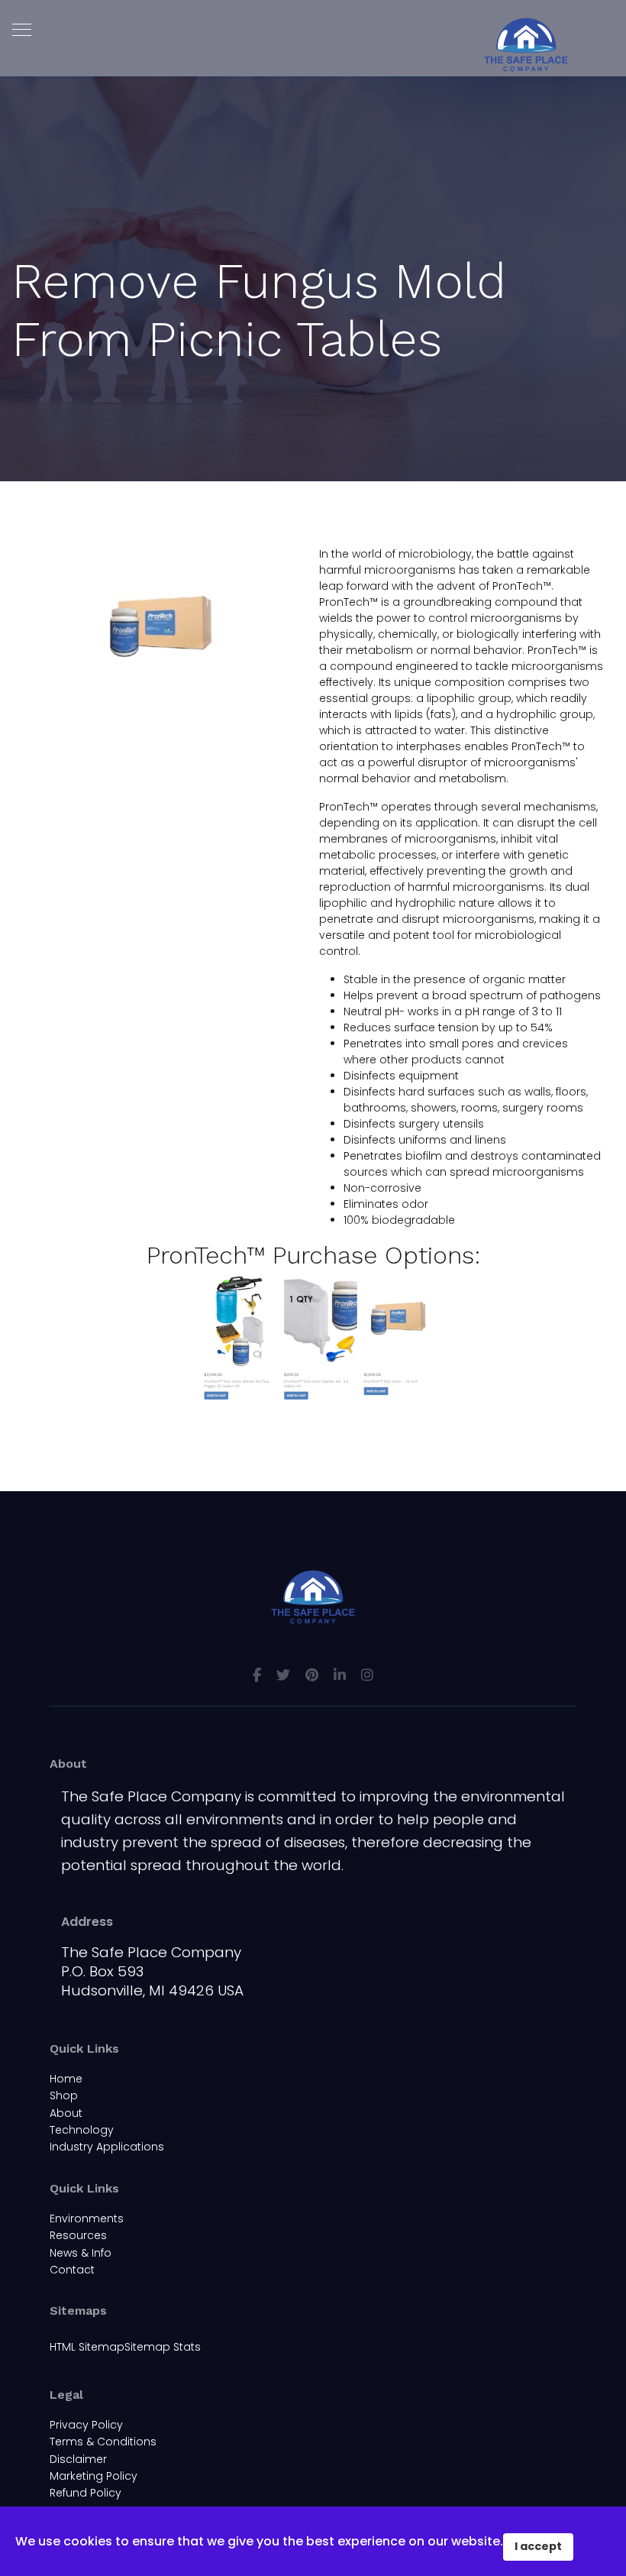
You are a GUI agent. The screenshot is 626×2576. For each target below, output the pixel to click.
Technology (82, 2130)
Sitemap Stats (163, 2347)
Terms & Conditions (103, 2442)
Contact (72, 2270)
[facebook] (257, 1675)
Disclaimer (78, 2459)
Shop (64, 2095)
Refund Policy (86, 2493)
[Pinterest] (312, 1675)
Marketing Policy (94, 2476)
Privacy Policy (86, 2425)
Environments (87, 2218)
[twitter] (283, 1675)
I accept (538, 2546)
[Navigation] (22, 31)
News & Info (81, 2253)
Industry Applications (107, 2147)
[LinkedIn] (340, 1675)
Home (66, 2079)
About (66, 2113)
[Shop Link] (313, 1339)
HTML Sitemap (87, 2347)
